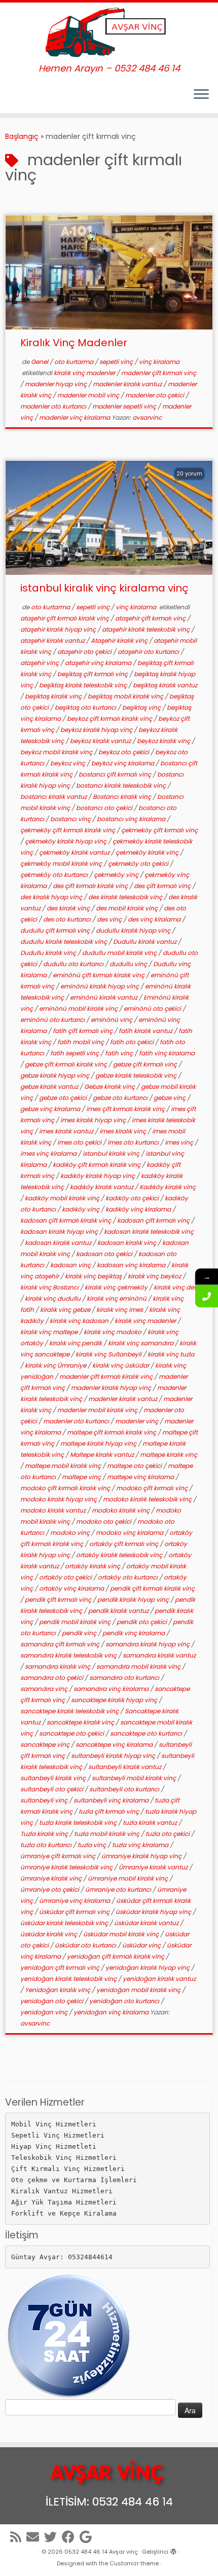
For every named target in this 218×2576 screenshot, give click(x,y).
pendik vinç (80, 1633)
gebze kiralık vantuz (50, 1087)
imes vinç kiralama (49, 1153)
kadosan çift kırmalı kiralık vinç (66, 1220)
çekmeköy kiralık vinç (148, 852)
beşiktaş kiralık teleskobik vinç (84, 685)
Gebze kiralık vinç (110, 1087)
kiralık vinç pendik (76, 1343)
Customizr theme (134, 2563)
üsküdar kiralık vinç (49, 1934)
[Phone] (207, 1296)
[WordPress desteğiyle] (173, 2550)
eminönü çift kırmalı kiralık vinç (99, 975)
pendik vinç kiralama (134, 1633)
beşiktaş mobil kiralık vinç (126, 696)
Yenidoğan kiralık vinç (58, 1990)
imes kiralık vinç (123, 1131)
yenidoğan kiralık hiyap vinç (148, 1967)
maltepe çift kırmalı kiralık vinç (112, 1432)
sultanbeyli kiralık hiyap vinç (114, 1756)
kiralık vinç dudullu (53, 1298)
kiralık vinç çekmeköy (117, 1287)
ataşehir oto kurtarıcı (149, 652)
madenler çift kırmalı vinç (159, 373)
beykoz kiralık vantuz (101, 741)
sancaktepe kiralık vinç (81, 1722)
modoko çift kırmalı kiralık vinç (66, 1488)
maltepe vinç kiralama (141, 1477)
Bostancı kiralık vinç (123, 797)
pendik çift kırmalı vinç (59, 1599)
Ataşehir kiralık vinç (120, 640)
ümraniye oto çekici (50, 1889)
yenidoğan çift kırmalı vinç (61, 1967)
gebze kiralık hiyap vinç (56, 1075)
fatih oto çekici (133, 1042)
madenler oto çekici (155, 395)
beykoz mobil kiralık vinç (57, 752)
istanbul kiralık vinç (112, 1153)
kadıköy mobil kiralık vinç (63, 1198)
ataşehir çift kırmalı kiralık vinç (65, 618)
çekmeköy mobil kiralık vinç (62, 863)
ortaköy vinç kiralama (72, 1588)
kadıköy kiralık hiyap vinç (98, 1176)
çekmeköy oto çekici (139, 863)
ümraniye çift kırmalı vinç (59, 1856)
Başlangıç (22, 136)
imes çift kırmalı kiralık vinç (126, 1109)
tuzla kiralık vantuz (151, 1823)
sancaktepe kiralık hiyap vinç (115, 1700)
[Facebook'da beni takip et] (71, 2537)
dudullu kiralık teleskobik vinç (64, 942)
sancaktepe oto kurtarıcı (147, 1733)
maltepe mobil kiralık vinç (64, 1466)
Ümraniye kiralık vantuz (154, 1867)
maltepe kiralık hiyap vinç (99, 1443)
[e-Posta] (35, 2537)
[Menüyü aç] (201, 95)
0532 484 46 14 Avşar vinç (101, 2552)
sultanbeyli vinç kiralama (112, 1800)
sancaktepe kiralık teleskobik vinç (70, 1711)
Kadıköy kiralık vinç (168, 1187)
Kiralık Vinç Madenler (74, 343)
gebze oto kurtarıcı (121, 1098)
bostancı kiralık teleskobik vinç (122, 785)
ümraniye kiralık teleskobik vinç (67, 1867)
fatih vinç (120, 1053)
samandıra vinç (45, 1689)
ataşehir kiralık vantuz (53, 640)
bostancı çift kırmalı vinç (116, 774)
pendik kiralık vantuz (119, 1611)
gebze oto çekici (64, 1098)
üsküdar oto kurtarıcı (86, 1945)
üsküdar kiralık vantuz (147, 1923)
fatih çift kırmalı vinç (83, 1031)
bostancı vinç (71, 819)
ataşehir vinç (40, 663)
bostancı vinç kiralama (132, 819)
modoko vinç (71, 1533)
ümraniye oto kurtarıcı (119, 1889)
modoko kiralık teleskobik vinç (148, 1499)
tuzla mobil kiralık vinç (107, 1834)
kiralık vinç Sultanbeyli (109, 1354)
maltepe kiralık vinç (169, 1455)
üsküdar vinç (142, 1945)
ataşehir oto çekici (85, 652)
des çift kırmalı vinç (163, 886)
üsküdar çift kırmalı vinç (75, 1912)
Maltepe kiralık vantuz (103, 1455)
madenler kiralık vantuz (128, 384)
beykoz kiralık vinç (164, 741)
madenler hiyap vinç (57, 384)
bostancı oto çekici (105, 808)
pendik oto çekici (142, 1622)
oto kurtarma (75, 362)
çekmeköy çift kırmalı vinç (159, 830)
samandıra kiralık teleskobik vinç (69, 1655)
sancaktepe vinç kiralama (115, 1744)
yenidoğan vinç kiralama (112, 2012)
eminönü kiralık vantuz (104, 997)
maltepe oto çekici (135, 1466)
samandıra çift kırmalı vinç (61, 1644)
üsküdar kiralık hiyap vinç (154, 1912)
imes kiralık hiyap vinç (94, 1120)
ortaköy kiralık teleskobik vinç (120, 1555)
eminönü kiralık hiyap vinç (100, 986)
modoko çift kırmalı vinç (153, 1488)
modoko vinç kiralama (130, 1533)
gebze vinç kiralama (51, 1109)
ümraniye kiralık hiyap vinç (142, 1856)
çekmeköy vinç (117, 875)
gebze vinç (170, 1098)
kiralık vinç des (175, 1287)
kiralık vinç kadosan (80, 1321)
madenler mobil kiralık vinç (98, 1410)
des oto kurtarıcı (68, 919)
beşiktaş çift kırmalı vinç (93, 674)
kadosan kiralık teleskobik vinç (149, 1231)
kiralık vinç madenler (85, 373)
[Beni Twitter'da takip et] (53, 2537)
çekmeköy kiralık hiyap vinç (66, 841)
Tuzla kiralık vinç (45, 1834)
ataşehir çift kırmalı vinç (151, 618)
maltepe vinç (82, 1477)
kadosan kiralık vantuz (59, 1243)
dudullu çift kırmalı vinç (56, 930)
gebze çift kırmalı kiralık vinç (67, 1064)
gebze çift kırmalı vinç (146, 1064)
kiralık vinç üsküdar (121, 1365)
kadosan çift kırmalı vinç (154, 1220)
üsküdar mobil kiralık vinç (122, 1934)
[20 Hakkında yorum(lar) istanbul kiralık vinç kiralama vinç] (194, 487)
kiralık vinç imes (120, 1310)
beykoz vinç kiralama (123, 763)
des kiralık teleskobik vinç (126, 897)
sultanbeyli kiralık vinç (54, 1778)
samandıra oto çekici (52, 1678)
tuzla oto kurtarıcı (47, 1845)
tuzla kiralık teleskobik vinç (79, 1823)
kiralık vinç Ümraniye (56, 1365)
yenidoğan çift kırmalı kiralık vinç (116, 1956)
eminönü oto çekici (153, 1008)
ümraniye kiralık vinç (52, 1878)
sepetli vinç (117, 362)
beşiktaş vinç (142, 707)
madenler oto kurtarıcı (54, 406)
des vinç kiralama (155, 919)
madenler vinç (137, 1421)
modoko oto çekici (104, 1521)
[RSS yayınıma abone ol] (18, 2537)
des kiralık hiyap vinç (52, 897)
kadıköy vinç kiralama (139, 1209)
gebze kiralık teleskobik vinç (137, 1075)
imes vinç (180, 1142)
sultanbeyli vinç (45, 1800)
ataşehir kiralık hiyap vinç (59, 629)
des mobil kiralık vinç (128, 908)
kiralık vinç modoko (113, 1332)
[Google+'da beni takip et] (88, 2537)
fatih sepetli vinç (75, 1053)
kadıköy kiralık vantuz (102, 1187)
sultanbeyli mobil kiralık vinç (135, 1778)
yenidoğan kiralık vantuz (159, 1979)
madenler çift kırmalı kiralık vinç (107, 1376)
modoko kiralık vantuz (54, 1510)
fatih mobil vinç (81, 1042)
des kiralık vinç (69, 908)
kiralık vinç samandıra (141, 1343)
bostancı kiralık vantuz (54, 797)
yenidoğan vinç (45, 2012)
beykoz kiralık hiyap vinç (97, 730)
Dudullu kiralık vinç (49, 953)
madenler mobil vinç (89, 395)
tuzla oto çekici (168, 1834)
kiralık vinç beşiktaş (94, 1276)
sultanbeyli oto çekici (52, 1789)
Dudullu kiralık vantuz (146, 942)
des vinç (110, 919)
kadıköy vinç (81, 1209)
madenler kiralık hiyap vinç (112, 1388)
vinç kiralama (159, 362)
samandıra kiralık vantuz (159, 1655)
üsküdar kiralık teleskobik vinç (65, 1923)
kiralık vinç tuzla (171, 1354)
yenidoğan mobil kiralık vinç (139, 1990)
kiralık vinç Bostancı (50, 1287)
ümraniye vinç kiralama (75, 1901)
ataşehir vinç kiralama (99, 663)
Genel (40, 362)
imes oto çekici (80, 1142)
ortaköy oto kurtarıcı (129, 1577)
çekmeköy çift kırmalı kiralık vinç (68, 830)
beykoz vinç (68, 763)
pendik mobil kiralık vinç (76, 1622)
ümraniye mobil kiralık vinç (129, 1878)
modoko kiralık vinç (121, 1510)
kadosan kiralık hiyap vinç (60, 1231)
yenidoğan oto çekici (52, 2001)
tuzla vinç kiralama (141, 1845)
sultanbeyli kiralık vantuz (125, 1767)
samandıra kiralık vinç (58, 1666)
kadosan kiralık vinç (128, 1243)
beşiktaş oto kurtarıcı (86, 707)
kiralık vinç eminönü (117, 1298)
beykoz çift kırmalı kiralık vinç (110, 719)
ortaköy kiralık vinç (93, 1566)
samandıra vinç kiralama (112, 1689)
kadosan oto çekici (105, 1254)
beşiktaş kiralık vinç (54, 696)
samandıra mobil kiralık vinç (139, 1666)
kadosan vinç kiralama (132, 1265)
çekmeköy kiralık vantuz (75, 852)
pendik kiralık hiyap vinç (134, 1599)
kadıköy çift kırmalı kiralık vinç (97, 1165)
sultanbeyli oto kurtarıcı (125, 1789)
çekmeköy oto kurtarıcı (55, 875)
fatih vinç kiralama (167, 1053)
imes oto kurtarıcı (134, 1142)
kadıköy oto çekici (133, 1198)
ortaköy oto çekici (66, 1577)
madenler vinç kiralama (75, 417)
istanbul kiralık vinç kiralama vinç (104, 588)
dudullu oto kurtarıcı (74, 964)
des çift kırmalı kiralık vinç (91, 886)
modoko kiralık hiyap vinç (59, 1499)
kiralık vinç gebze (66, 1310)
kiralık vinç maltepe (50, 1332)
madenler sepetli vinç (125, 406)
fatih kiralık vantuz (146, 1031)
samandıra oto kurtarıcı (125, 1678)
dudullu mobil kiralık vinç (120, 953)
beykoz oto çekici (124, 752)
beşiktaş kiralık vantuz (165, 685)
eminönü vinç (112, 1020)
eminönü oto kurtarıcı (53, 1020)
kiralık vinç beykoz (155, 1276)
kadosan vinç (71, 1265)
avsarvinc (147, 417)
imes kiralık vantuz (67, 1131)
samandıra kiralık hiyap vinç (148, 1644)
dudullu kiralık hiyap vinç (134, 930)
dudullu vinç (129, 964)
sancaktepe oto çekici (72, 1733)
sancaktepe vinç (46, 1744)
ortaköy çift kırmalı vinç (124, 1544)
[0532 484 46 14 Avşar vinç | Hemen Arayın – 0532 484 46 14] (109, 33)
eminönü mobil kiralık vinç (79, 1008)
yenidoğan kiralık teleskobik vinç (69, 1979)
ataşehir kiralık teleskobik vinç (147, 629)
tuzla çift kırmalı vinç (110, 1811)
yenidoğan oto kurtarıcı (125, 2001)
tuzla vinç (93, 1845)
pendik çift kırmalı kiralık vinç (152, 1588)
